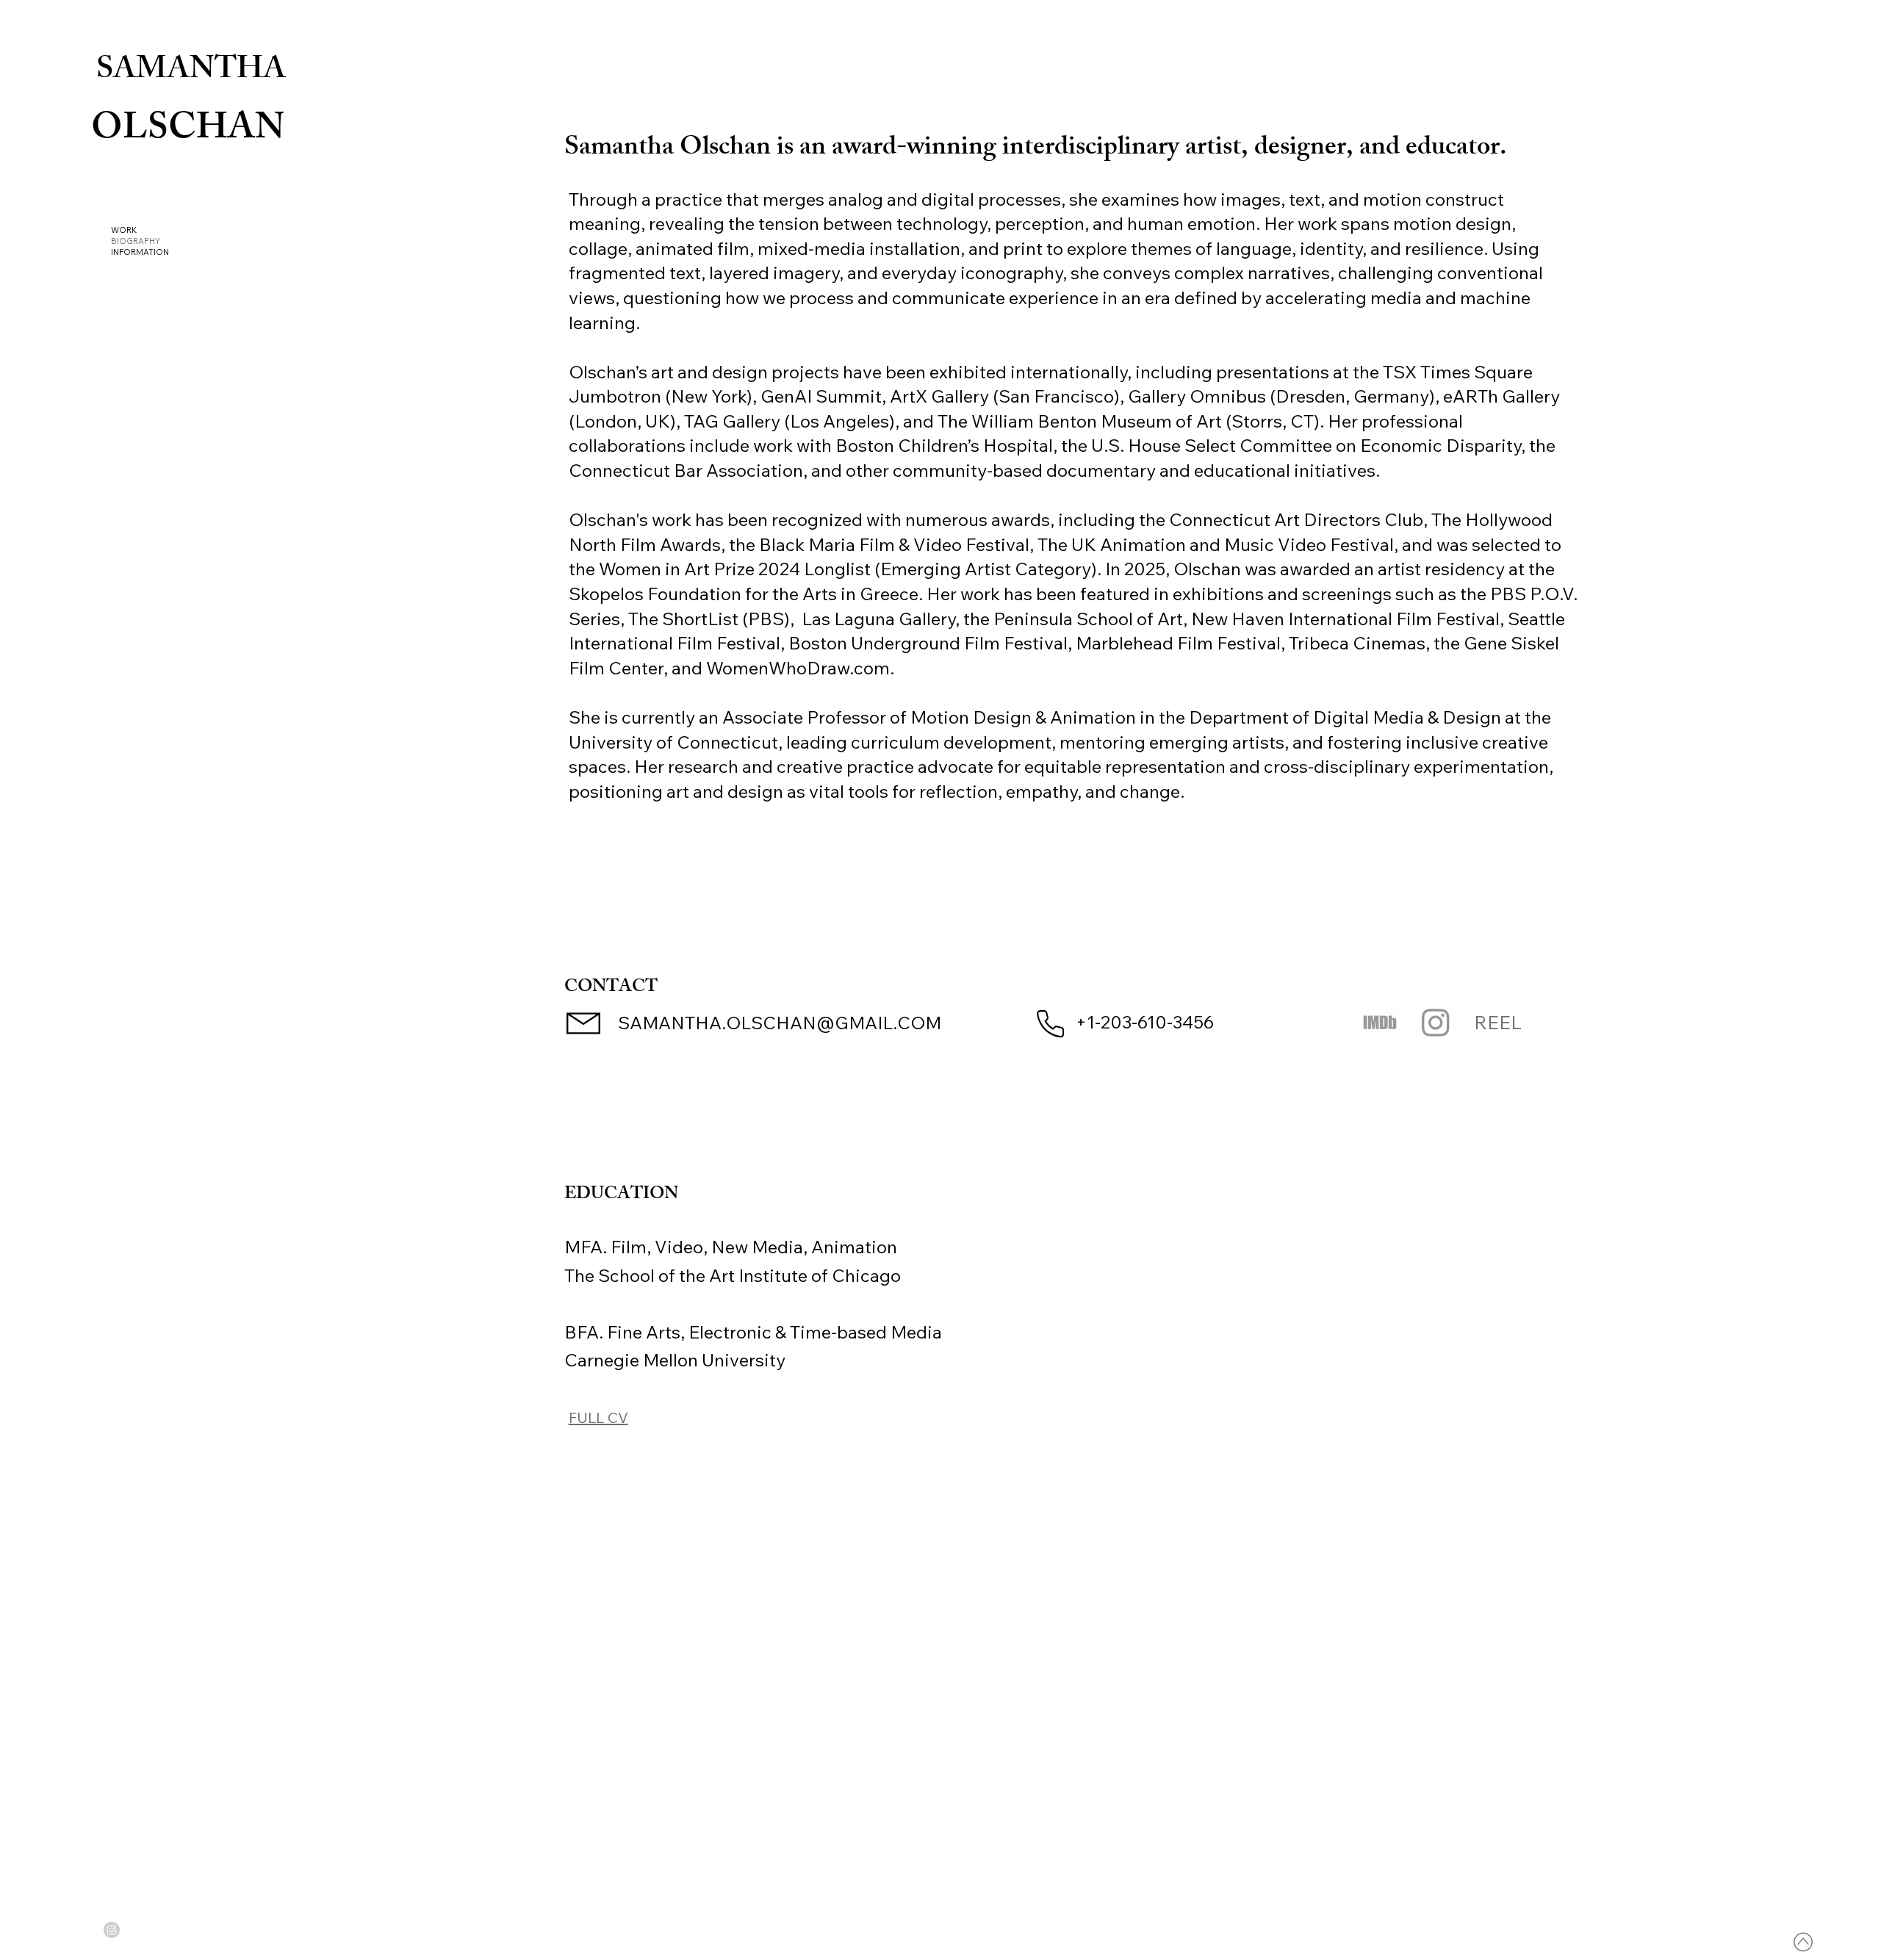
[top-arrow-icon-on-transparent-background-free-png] (1803, 1942)
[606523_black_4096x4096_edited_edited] (1380, 1022)
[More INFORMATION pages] (173, 252)
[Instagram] (1436, 1022)
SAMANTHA (191, 72)
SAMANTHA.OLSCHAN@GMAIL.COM (780, 1023)
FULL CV (598, 1417)
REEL (1498, 1022)
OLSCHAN (188, 131)
